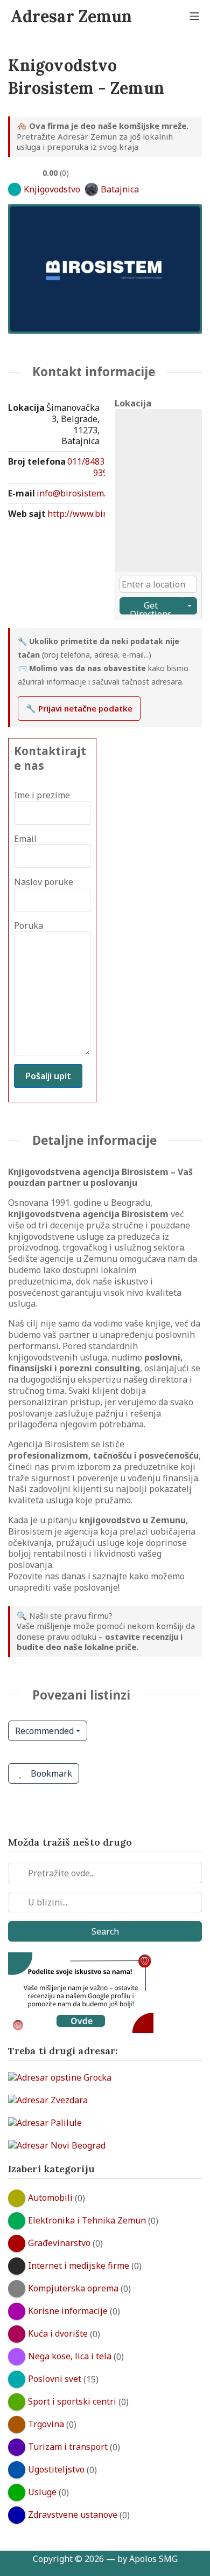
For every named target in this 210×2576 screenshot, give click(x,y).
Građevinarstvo (59, 2243)
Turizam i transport (68, 2447)
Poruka (29, 926)
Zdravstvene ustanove (73, 2515)
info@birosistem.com (79, 493)
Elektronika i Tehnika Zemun (87, 2220)
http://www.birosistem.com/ (103, 514)
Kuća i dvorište (58, 2333)
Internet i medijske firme (79, 2266)
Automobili (50, 2198)
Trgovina (46, 2424)
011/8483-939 (87, 467)
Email (25, 839)
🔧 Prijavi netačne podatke (79, 708)
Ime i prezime (42, 795)
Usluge (42, 2492)
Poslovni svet (55, 2379)
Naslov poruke (44, 882)
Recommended (44, 1731)
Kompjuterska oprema (73, 2288)
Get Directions (151, 607)
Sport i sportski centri (72, 2401)
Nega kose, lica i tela (70, 2356)
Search (105, 1931)
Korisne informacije (68, 2311)
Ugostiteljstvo (56, 2469)
